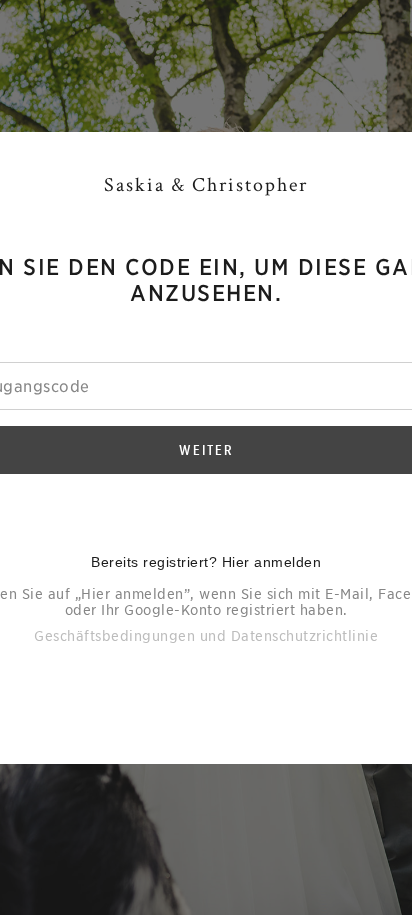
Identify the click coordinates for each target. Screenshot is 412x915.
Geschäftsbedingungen (114, 636)
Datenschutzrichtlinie (305, 636)
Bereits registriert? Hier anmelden (206, 562)
